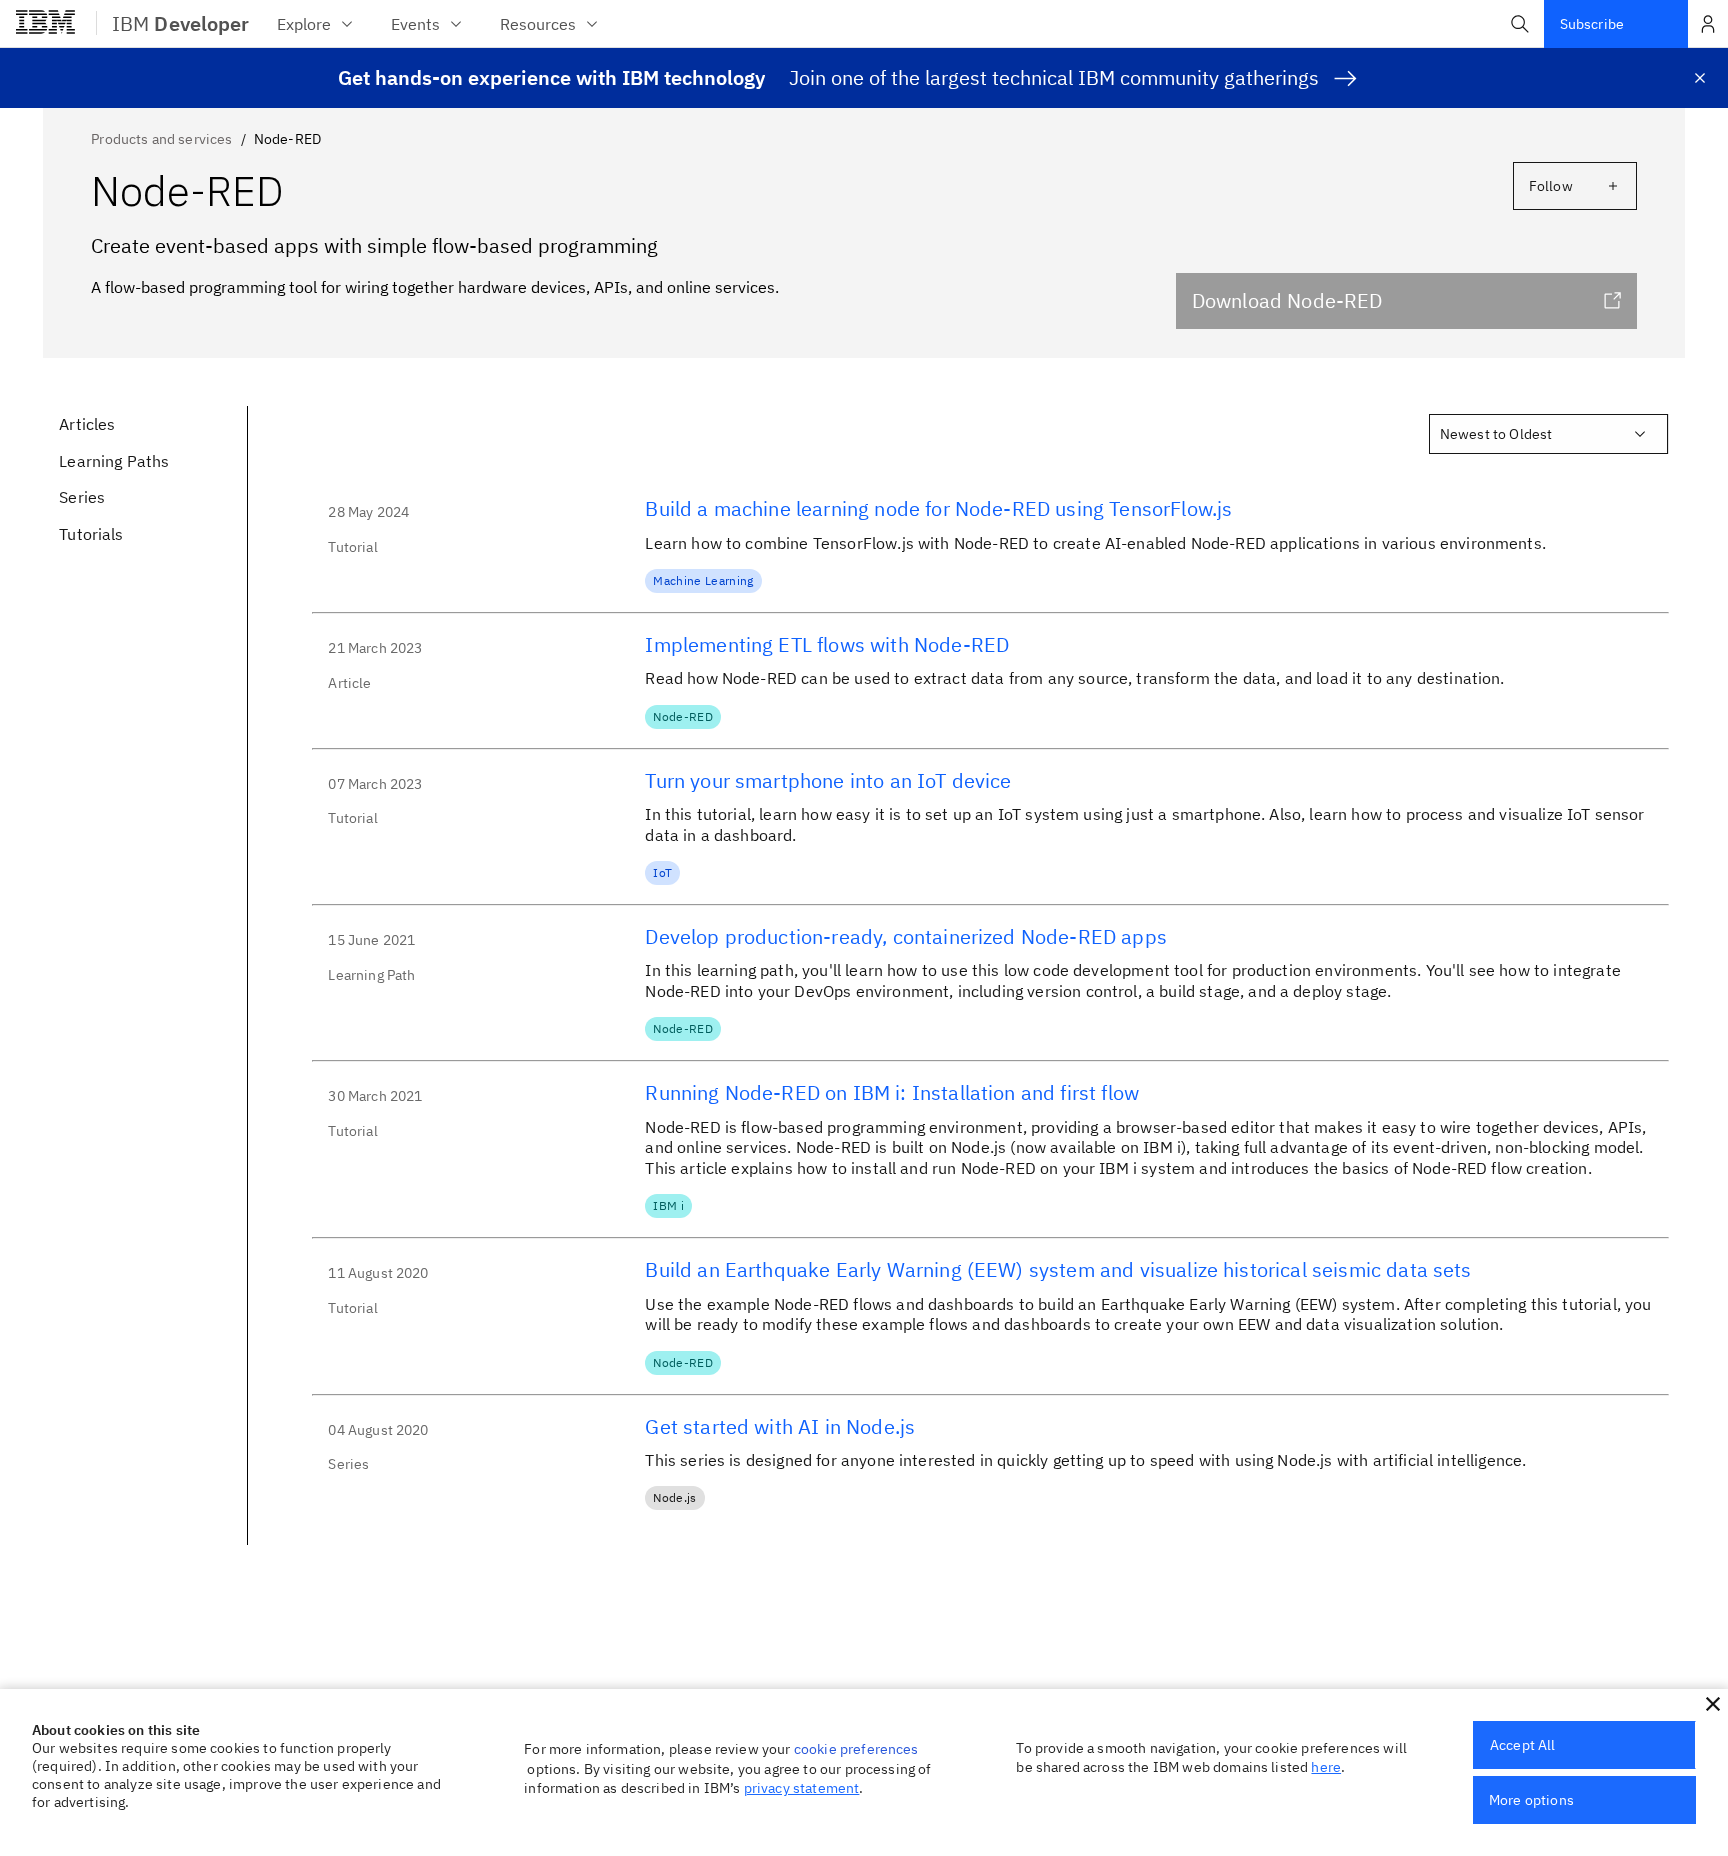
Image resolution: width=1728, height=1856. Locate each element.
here (1326, 1767)
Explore (304, 24)
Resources (538, 24)
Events (415, 24)
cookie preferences (856, 1749)
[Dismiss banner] (1700, 78)
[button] (1520, 24)
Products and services (161, 139)
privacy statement (802, 1788)
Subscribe (1592, 24)
